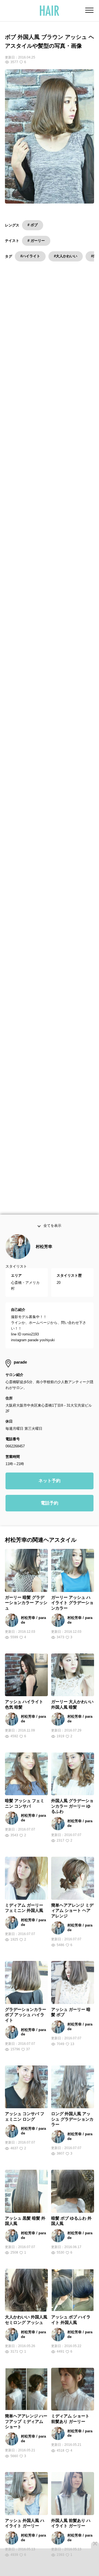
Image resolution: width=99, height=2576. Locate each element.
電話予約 (50, 1517)
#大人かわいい (66, 256)
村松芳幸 (44, 1260)
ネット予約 (50, 1494)
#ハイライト (30, 256)
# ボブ (33, 225)
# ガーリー (36, 241)
